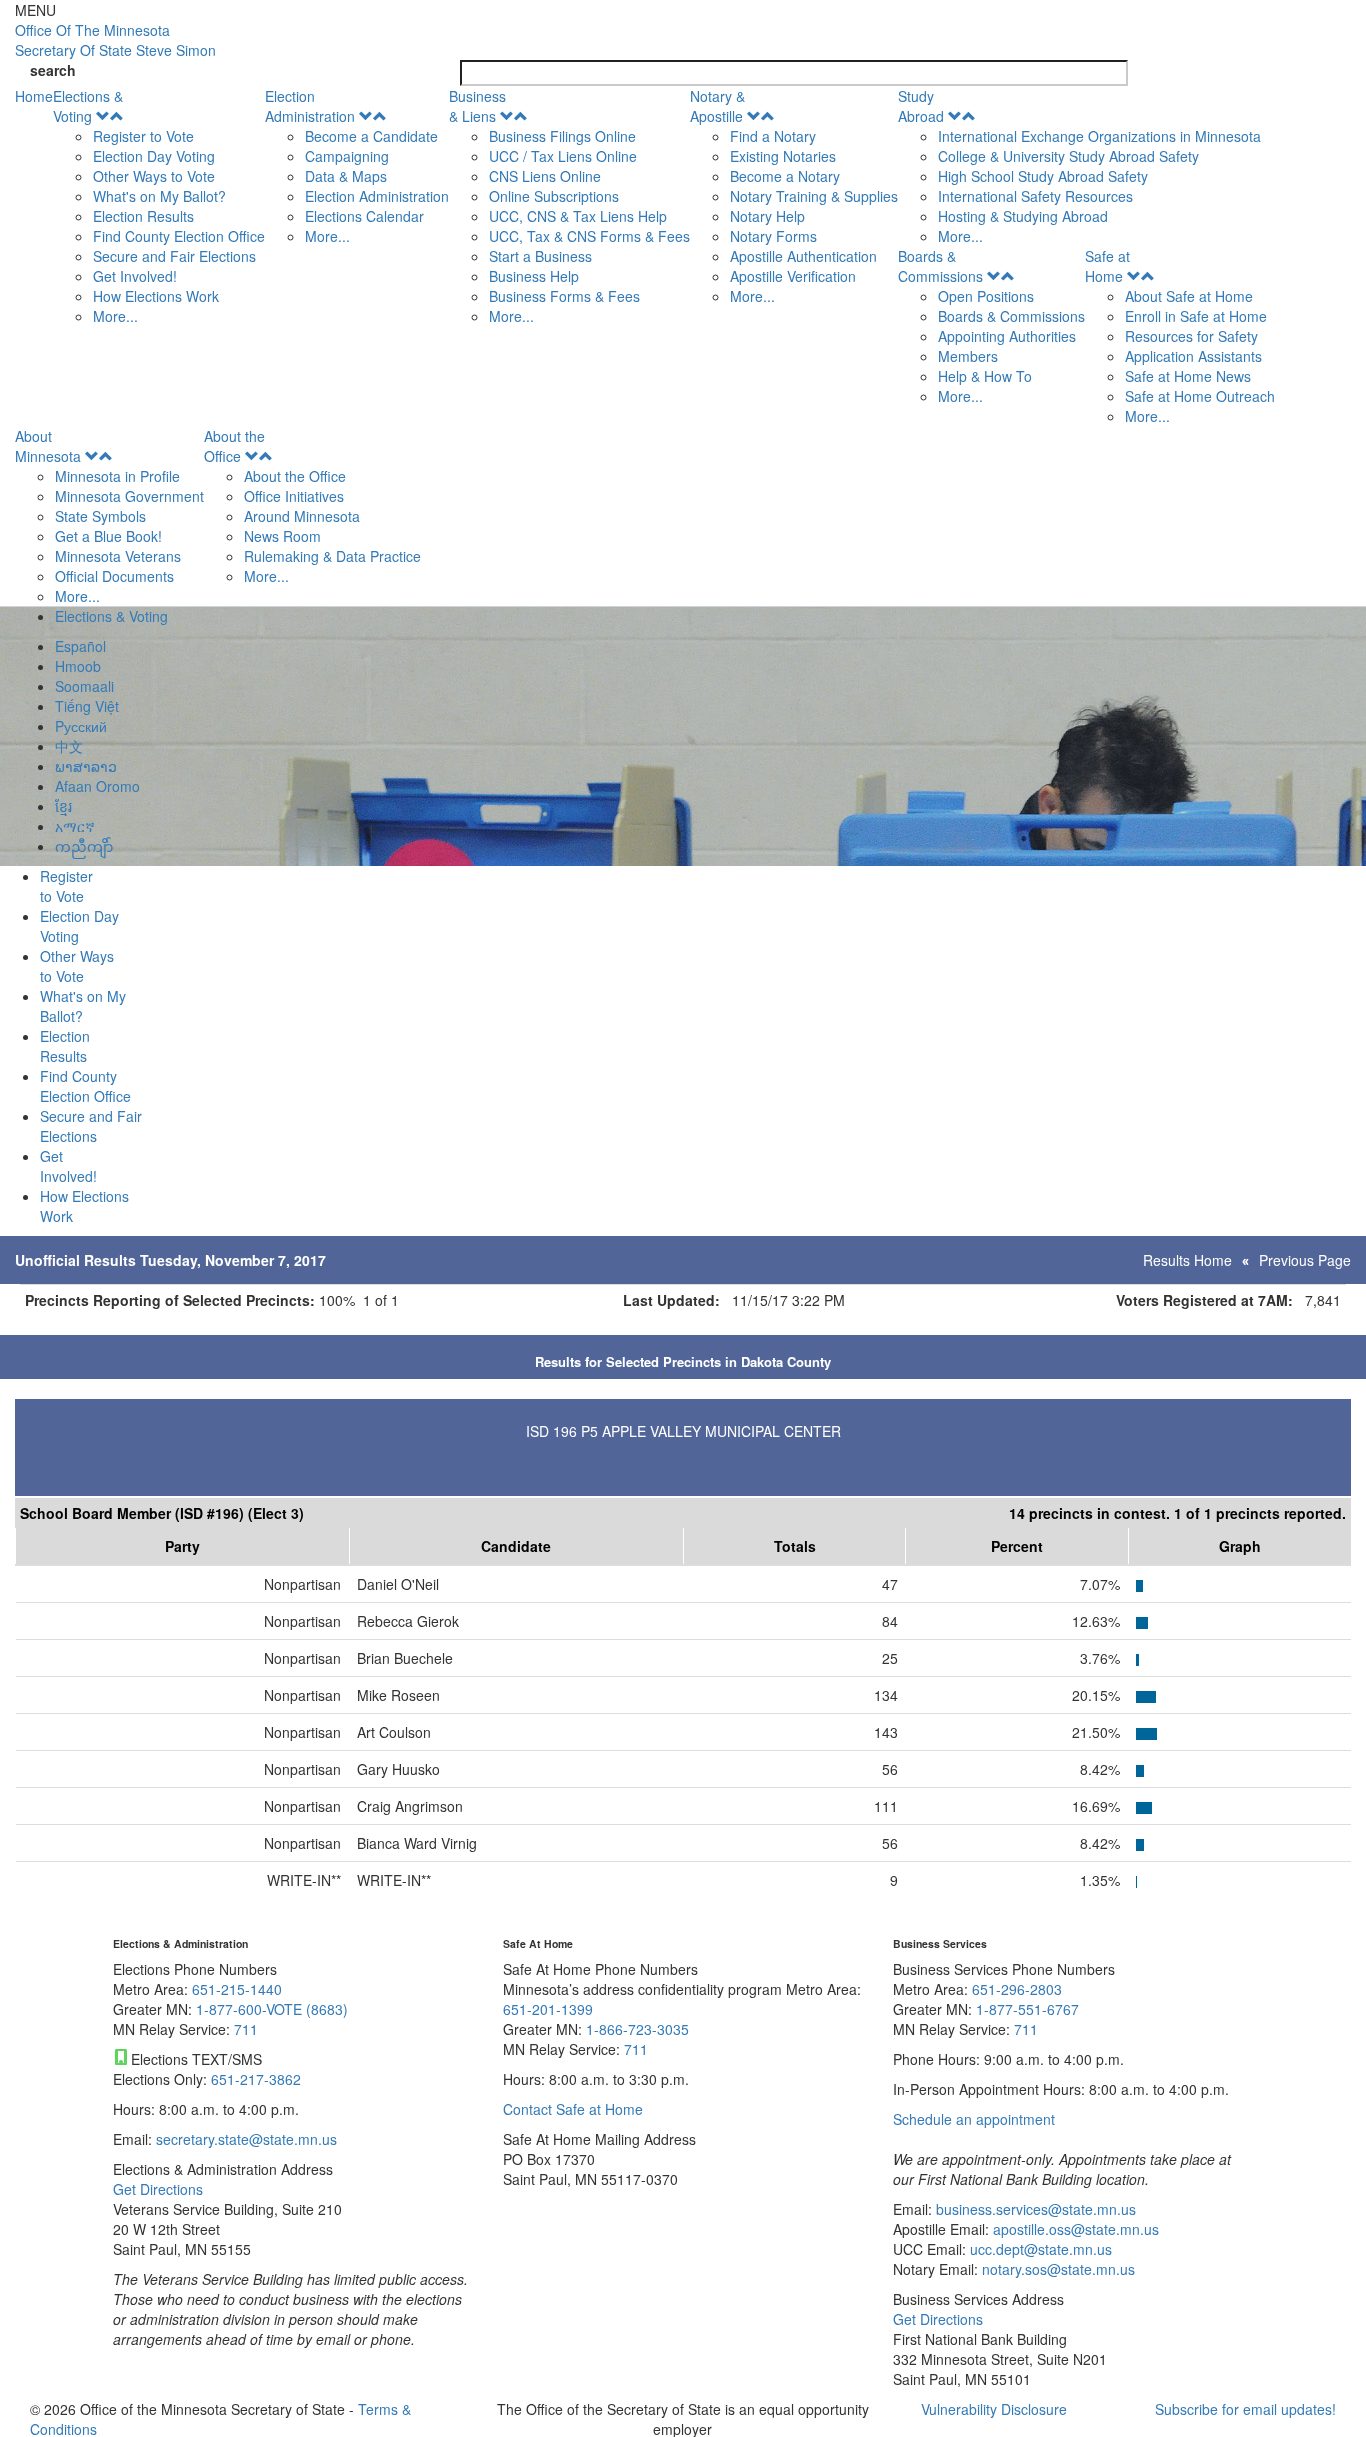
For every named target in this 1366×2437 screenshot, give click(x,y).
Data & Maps (346, 176)
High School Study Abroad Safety (1043, 176)
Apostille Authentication (803, 256)
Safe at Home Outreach (1200, 396)
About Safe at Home (1189, 296)
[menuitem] (159, 206)
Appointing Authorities (1007, 336)
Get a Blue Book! (108, 536)
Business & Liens (477, 106)
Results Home (1187, 1260)
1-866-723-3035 (637, 2029)
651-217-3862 (256, 2079)
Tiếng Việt (87, 706)
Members (968, 356)
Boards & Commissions (940, 266)
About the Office (234, 446)
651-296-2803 (1017, 1989)
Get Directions (158, 2189)
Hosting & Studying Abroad (1023, 216)
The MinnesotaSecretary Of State (115, 40)
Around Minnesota (302, 516)
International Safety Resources (1035, 196)
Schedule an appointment (974, 2119)
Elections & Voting (88, 106)
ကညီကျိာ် (84, 846)
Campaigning (347, 156)
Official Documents (114, 576)
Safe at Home (1107, 266)
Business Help (534, 276)
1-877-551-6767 (1027, 2009)
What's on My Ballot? (159, 196)
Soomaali (84, 686)
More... (115, 316)
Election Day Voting (154, 156)
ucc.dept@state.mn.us (1039, 2249)
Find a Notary (773, 136)
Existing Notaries (783, 156)
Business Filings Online (562, 136)
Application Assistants (1193, 356)
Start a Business (540, 256)
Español (80, 646)
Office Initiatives (294, 496)
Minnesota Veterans (118, 556)
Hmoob (78, 666)
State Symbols (100, 516)
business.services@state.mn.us (1034, 2209)
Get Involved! (135, 276)
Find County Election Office (179, 236)
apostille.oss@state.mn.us (1074, 2229)
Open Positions (986, 296)
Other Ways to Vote (154, 176)
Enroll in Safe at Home (1196, 316)
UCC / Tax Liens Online (563, 156)
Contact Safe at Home (573, 2109)
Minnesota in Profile (117, 476)
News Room (282, 536)
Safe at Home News (1188, 376)
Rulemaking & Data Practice (332, 556)
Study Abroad (921, 106)
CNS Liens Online (545, 176)
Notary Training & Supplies (814, 196)
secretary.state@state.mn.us (244, 2139)
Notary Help (767, 216)
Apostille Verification (793, 276)
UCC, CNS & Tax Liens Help (578, 216)
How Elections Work (156, 296)
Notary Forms (773, 236)
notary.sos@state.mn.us (1056, 2269)
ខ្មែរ (63, 806)
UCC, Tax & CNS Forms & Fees (589, 236)
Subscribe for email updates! (1245, 2409)
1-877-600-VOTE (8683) (272, 2009)
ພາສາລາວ (86, 766)
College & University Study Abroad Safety (1068, 156)
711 (246, 2029)
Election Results (143, 216)
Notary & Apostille (717, 106)
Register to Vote (143, 136)
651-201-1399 (548, 2009)
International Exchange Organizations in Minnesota (1099, 136)
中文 (69, 746)
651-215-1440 (237, 1989)
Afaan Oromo (97, 786)
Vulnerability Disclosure (994, 2409)
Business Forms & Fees (564, 296)
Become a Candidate (371, 136)
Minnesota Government (129, 496)
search (53, 70)
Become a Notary (785, 176)
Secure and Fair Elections (174, 256)
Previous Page (1305, 1260)
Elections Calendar (364, 216)
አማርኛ (75, 826)
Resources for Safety (1191, 336)
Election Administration (310, 106)
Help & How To (985, 376)
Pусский (81, 726)
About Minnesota (48, 446)
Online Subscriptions (554, 196)
